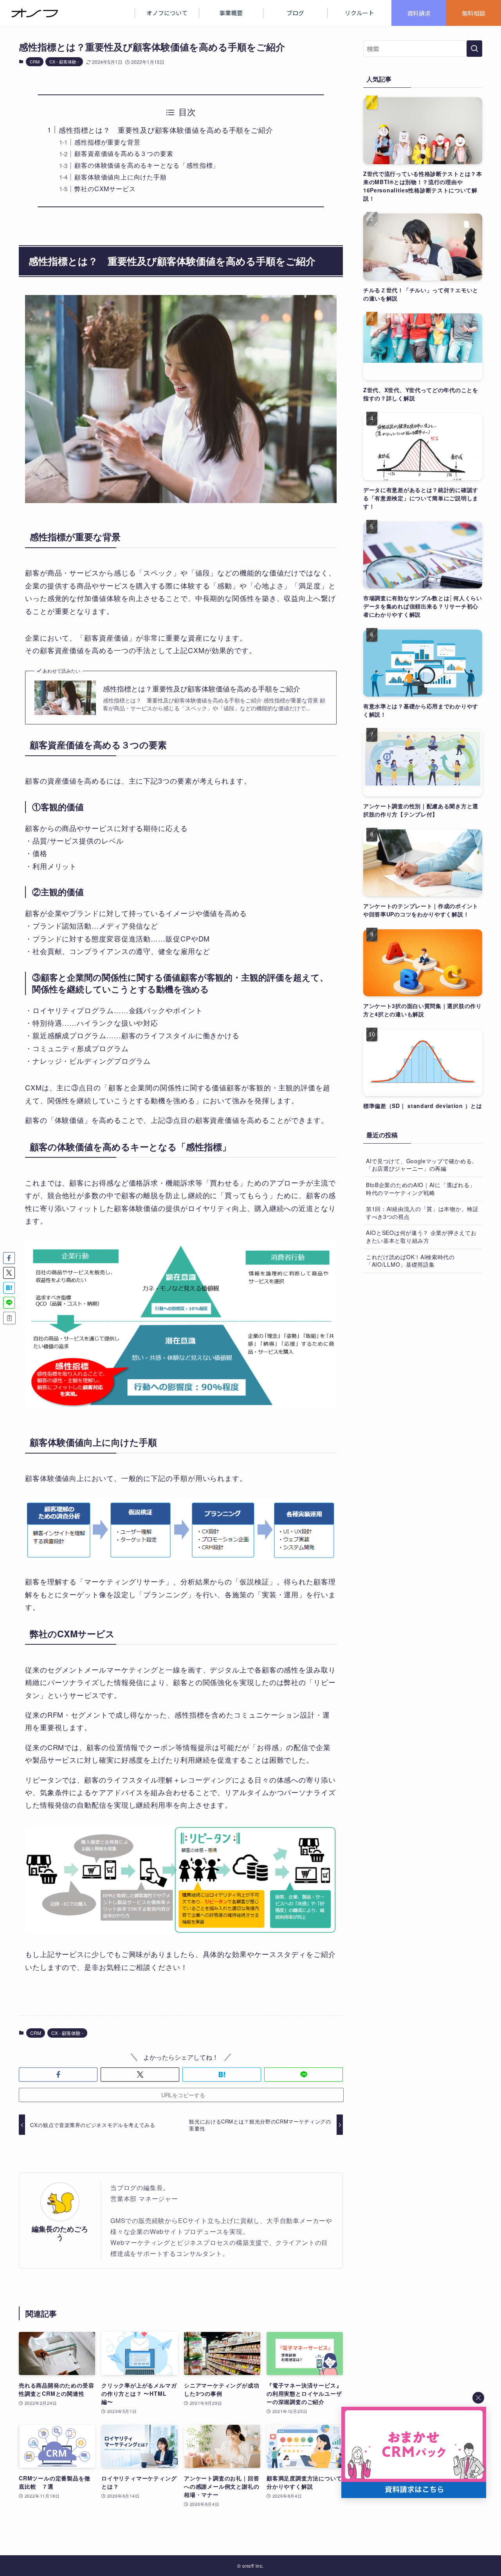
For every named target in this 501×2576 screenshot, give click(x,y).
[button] (58, 2075)
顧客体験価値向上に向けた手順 (120, 177)
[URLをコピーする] (9, 1318)
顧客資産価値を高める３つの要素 (124, 153)
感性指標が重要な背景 (107, 142)
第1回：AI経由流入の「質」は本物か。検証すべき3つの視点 (422, 1213)
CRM (35, 62)
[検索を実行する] (474, 49)
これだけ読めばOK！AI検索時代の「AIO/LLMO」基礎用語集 (410, 1261)
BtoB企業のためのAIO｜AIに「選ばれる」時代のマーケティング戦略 (421, 1189)
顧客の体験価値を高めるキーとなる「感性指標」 (147, 165)
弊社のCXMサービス (105, 188)
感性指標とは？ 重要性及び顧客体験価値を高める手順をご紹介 (166, 130)
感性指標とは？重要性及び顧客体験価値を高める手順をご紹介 (202, 689)
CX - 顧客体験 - (64, 62)
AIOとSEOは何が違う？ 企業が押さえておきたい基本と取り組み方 (421, 1236)
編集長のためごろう (60, 2233)
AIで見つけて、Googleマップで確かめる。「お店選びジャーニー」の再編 (422, 1165)
